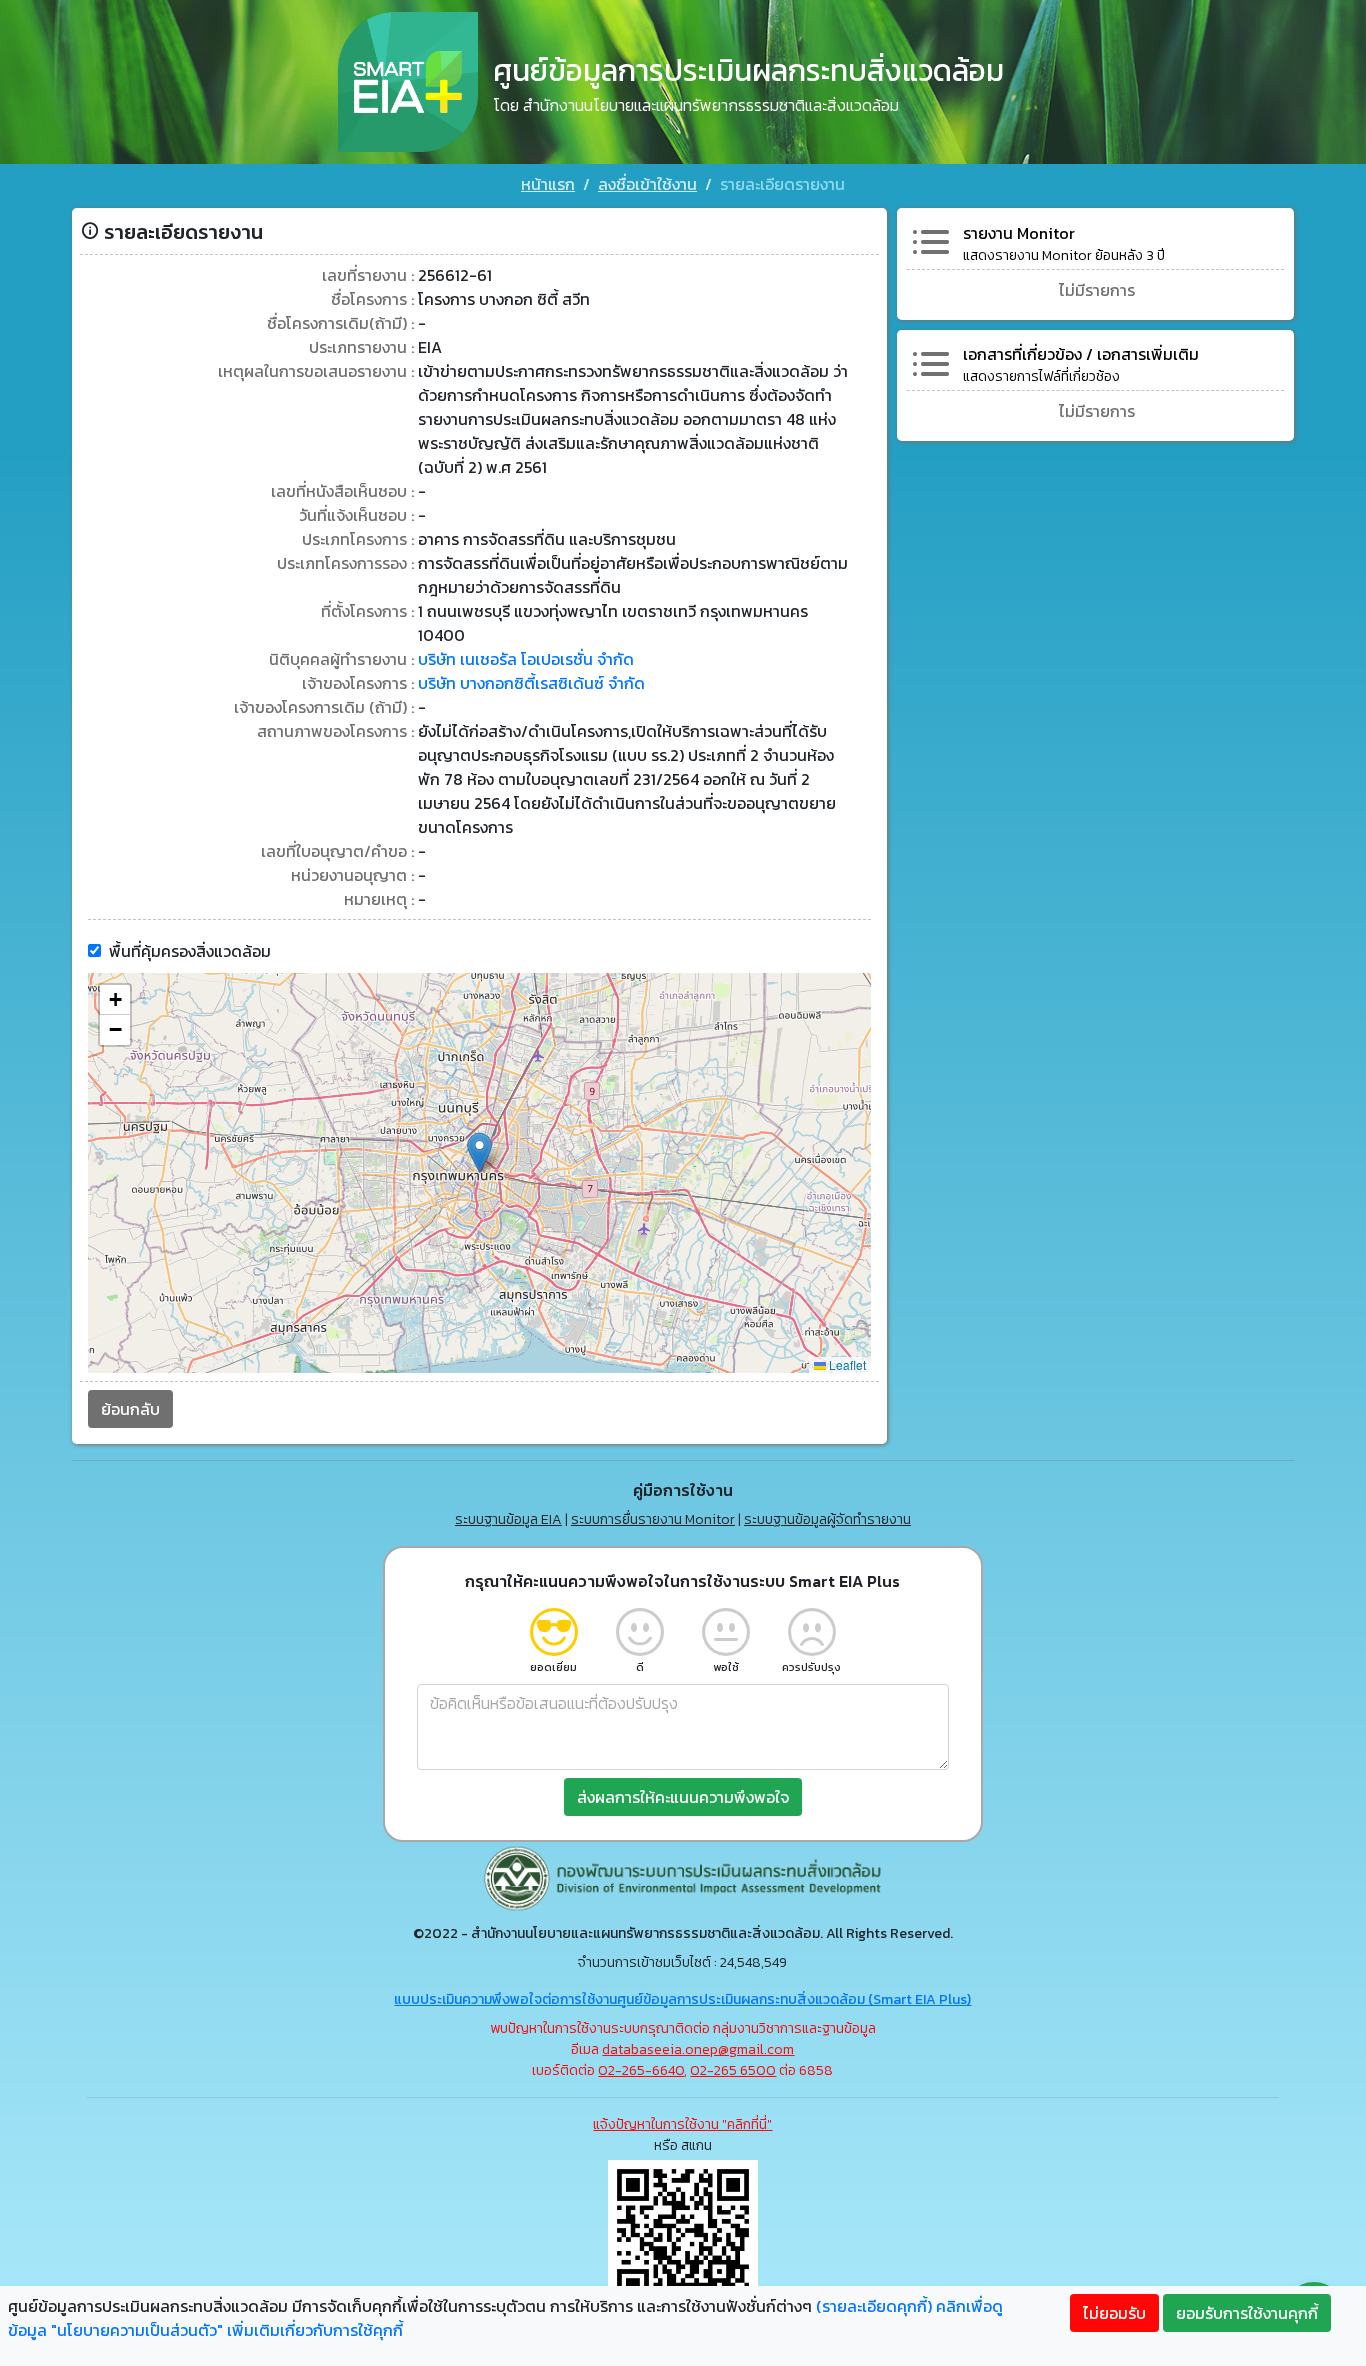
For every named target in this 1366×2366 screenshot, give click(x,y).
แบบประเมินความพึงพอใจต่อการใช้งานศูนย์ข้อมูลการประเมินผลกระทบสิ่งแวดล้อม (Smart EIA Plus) (682, 1999)
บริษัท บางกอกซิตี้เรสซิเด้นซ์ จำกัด (531, 683)
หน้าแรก (548, 184)
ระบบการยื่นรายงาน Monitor (653, 1519)
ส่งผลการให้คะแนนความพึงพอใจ (683, 1797)
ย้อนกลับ (130, 1409)
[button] (479, 1152)
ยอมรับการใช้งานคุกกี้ (1247, 2313)
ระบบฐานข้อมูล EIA (508, 1519)
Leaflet (846, 1364)
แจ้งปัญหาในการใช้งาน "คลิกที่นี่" (682, 2124)
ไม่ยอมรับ (1114, 2313)
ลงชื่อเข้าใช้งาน (647, 184)
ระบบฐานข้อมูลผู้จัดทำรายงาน (827, 1519)
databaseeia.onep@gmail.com (698, 2049)
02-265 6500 (733, 2070)
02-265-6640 (641, 2070)
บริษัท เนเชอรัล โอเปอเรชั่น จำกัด (526, 659)
